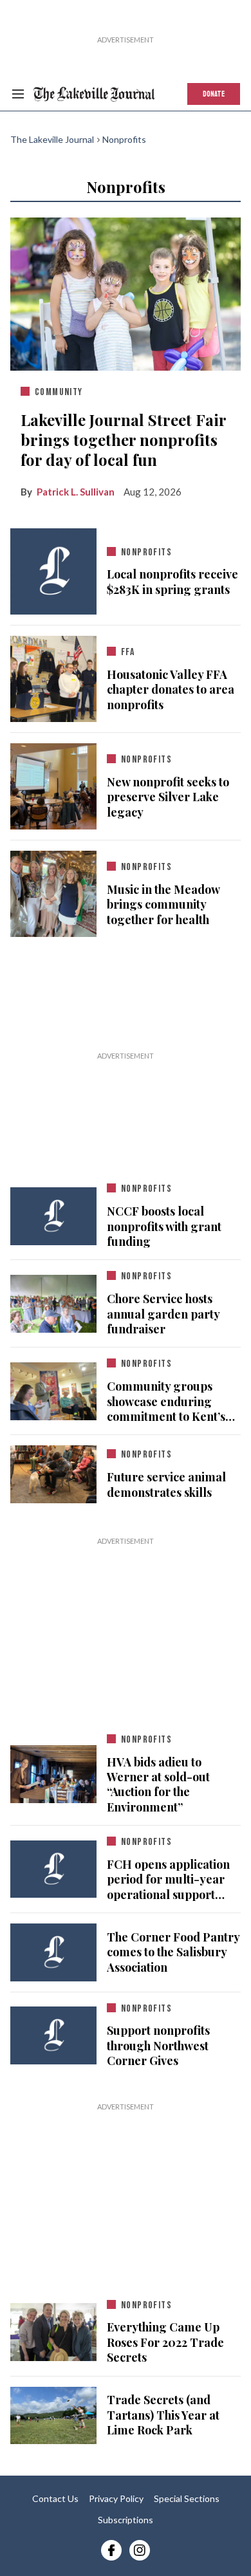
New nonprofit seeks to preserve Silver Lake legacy (168, 797)
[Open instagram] (140, 2550)
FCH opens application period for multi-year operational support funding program (168, 1880)
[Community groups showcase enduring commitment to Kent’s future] (53, 1389)
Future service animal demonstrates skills (166, 1485)
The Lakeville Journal (52, 139)
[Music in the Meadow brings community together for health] (53, 891)
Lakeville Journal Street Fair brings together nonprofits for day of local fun (123, 440)
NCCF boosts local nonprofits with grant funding (164, 1226)
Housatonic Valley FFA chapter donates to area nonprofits (171, 690)
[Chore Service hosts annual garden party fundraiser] (53, 1301)
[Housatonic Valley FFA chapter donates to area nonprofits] (53, 676)
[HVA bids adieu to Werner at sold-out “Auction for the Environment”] (53, 1772)
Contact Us (55, 2498)
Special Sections (187, 2498)
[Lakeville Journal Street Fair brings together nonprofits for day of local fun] (126, 292)
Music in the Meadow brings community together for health (163, 905)
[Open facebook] (111, 2550)
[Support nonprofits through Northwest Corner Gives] (53, 2035)
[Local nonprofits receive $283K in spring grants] (53, 571)
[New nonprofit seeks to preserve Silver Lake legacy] (53, 784)
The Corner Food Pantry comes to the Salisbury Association (173, 1952)
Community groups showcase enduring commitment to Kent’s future (166, 1402)
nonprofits (146, 552)
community (59, 392)
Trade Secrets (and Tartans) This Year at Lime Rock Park (163, 2415)
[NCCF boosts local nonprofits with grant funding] (53, 1216)
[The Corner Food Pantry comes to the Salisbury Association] (53, 1952)
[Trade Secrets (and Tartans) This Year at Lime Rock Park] (53, 2415)
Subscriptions (126, 2520)
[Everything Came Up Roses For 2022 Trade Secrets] (53, 2332)
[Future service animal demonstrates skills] (53, 1472)
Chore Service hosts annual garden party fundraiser (163, 1314)
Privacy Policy (116, 2498)
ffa (128, 652)
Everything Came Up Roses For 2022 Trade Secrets (165, 2342)
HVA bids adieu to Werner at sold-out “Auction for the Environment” (158, 1784)
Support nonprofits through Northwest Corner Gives (158, 2046)
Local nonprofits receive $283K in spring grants (172, 582)
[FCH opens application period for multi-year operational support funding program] (53, 1869)
